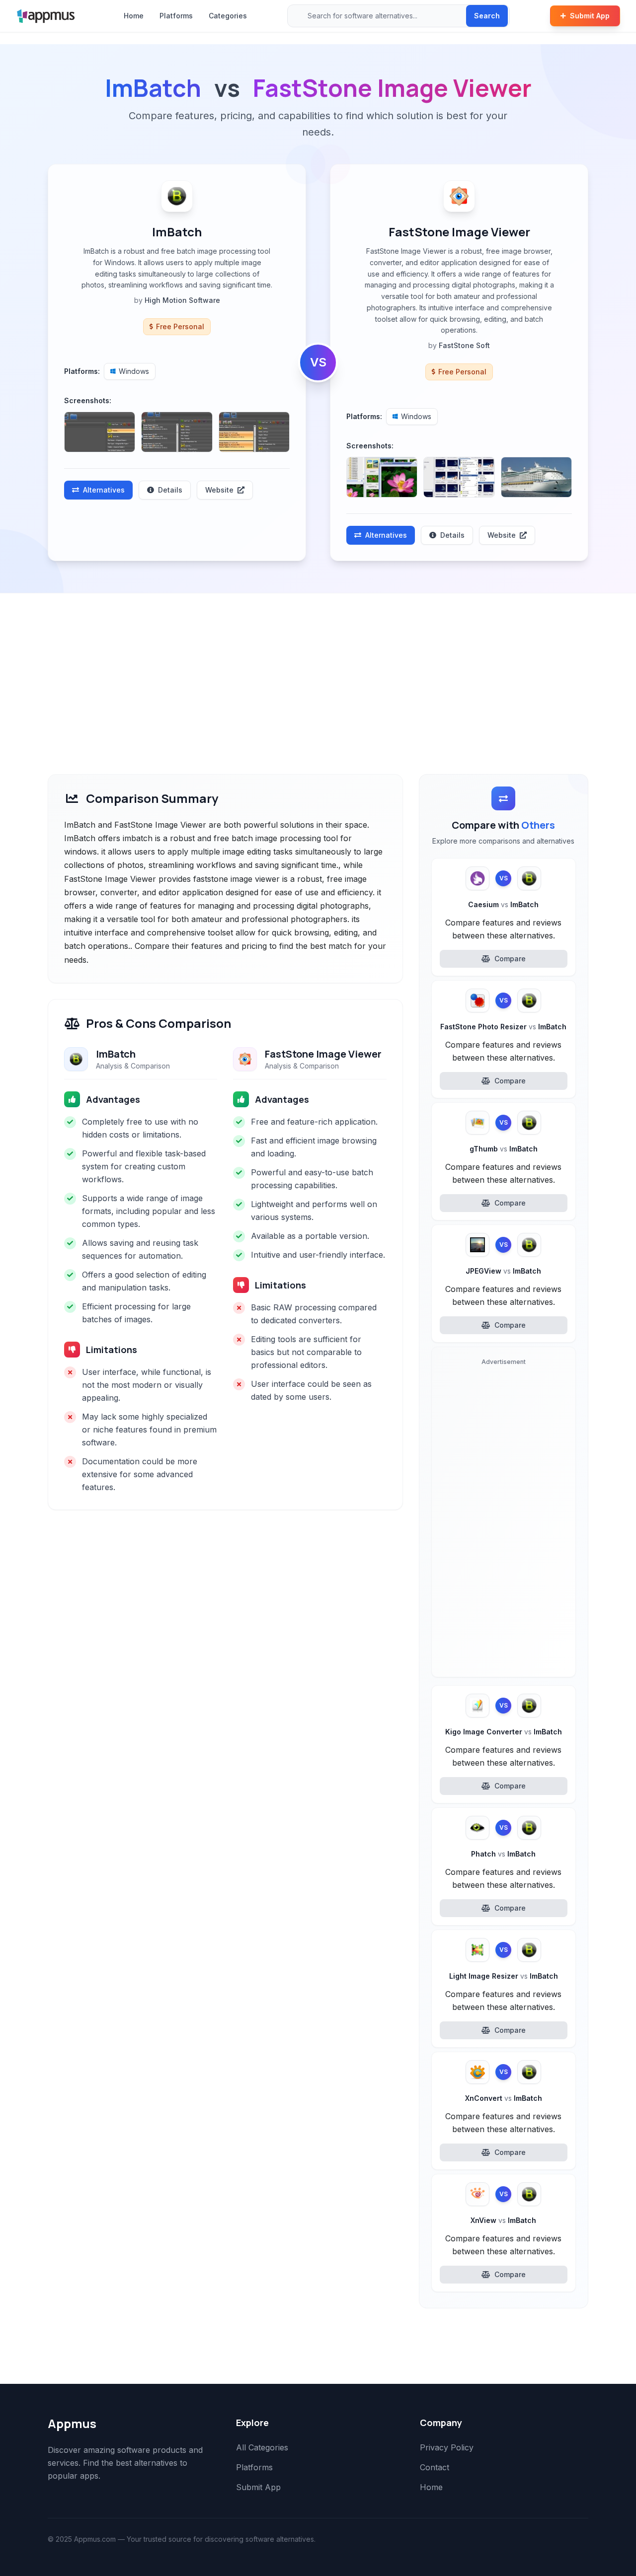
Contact (435, 2467)
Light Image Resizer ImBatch (504, 1976)
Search (487, 16)
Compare (510, 959)
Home (134, 16)
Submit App (590, 16)
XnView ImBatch (503, 2220)
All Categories (262, 2447)
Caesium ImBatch (503, 904)
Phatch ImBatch (503, 1854)
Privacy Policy (447, 2447)
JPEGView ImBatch (503, 1271)
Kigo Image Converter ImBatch (504, 1732)
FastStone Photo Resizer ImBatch (503, 1027)
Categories (228, 16)
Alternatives (104, 490)
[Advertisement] (318, 668)
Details (170, 490)
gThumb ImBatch (504, 1149)
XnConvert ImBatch (504, 2098)
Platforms (176, 16)
